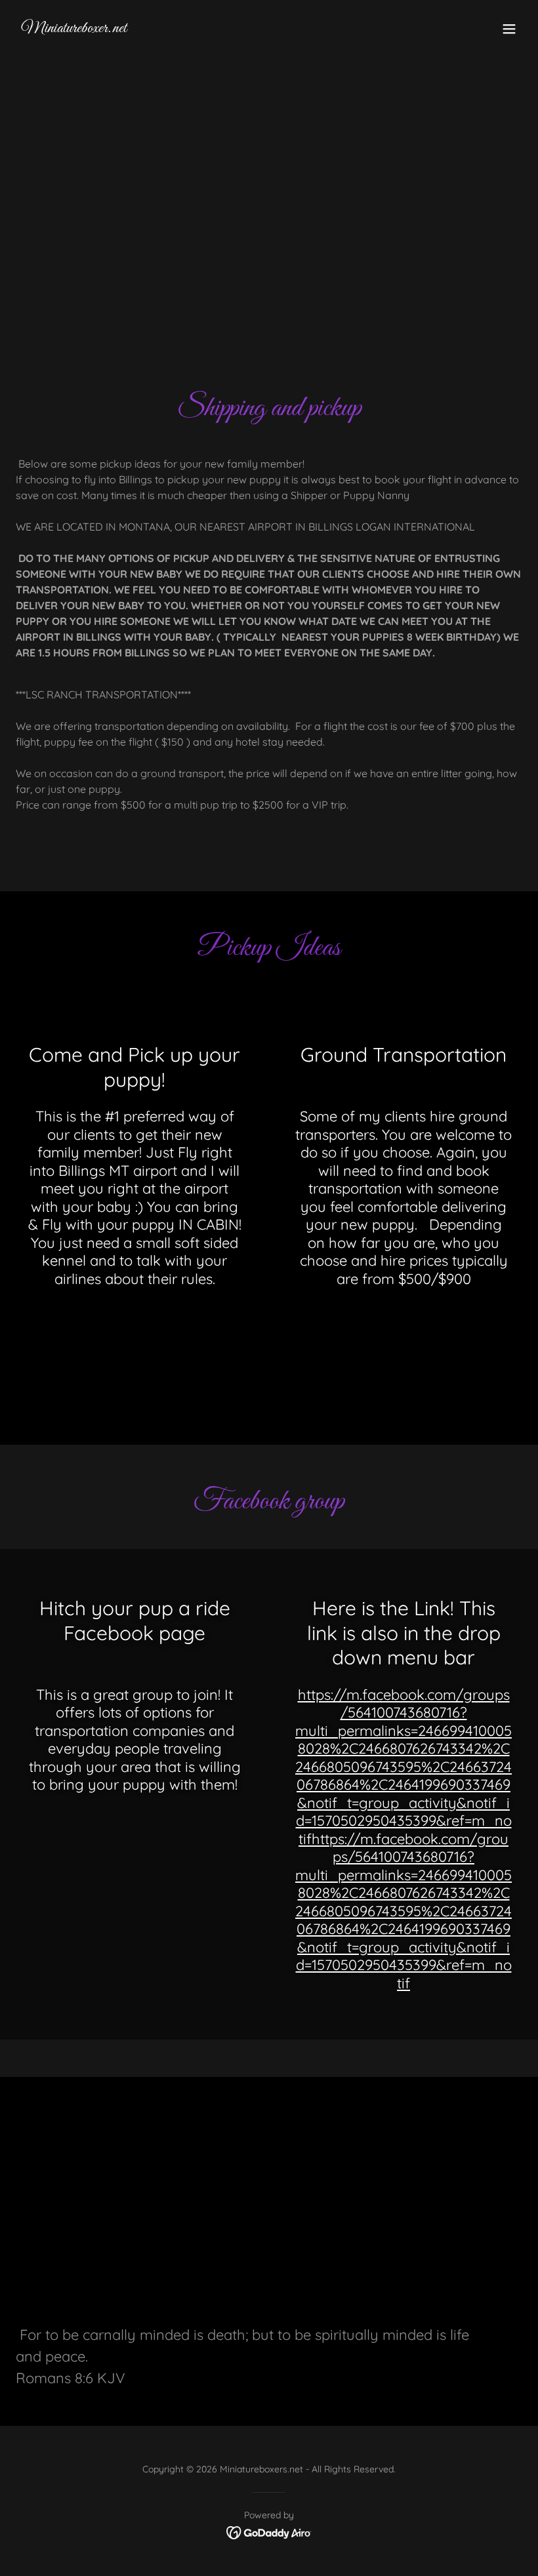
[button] (509, 29)
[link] (74, 28)
